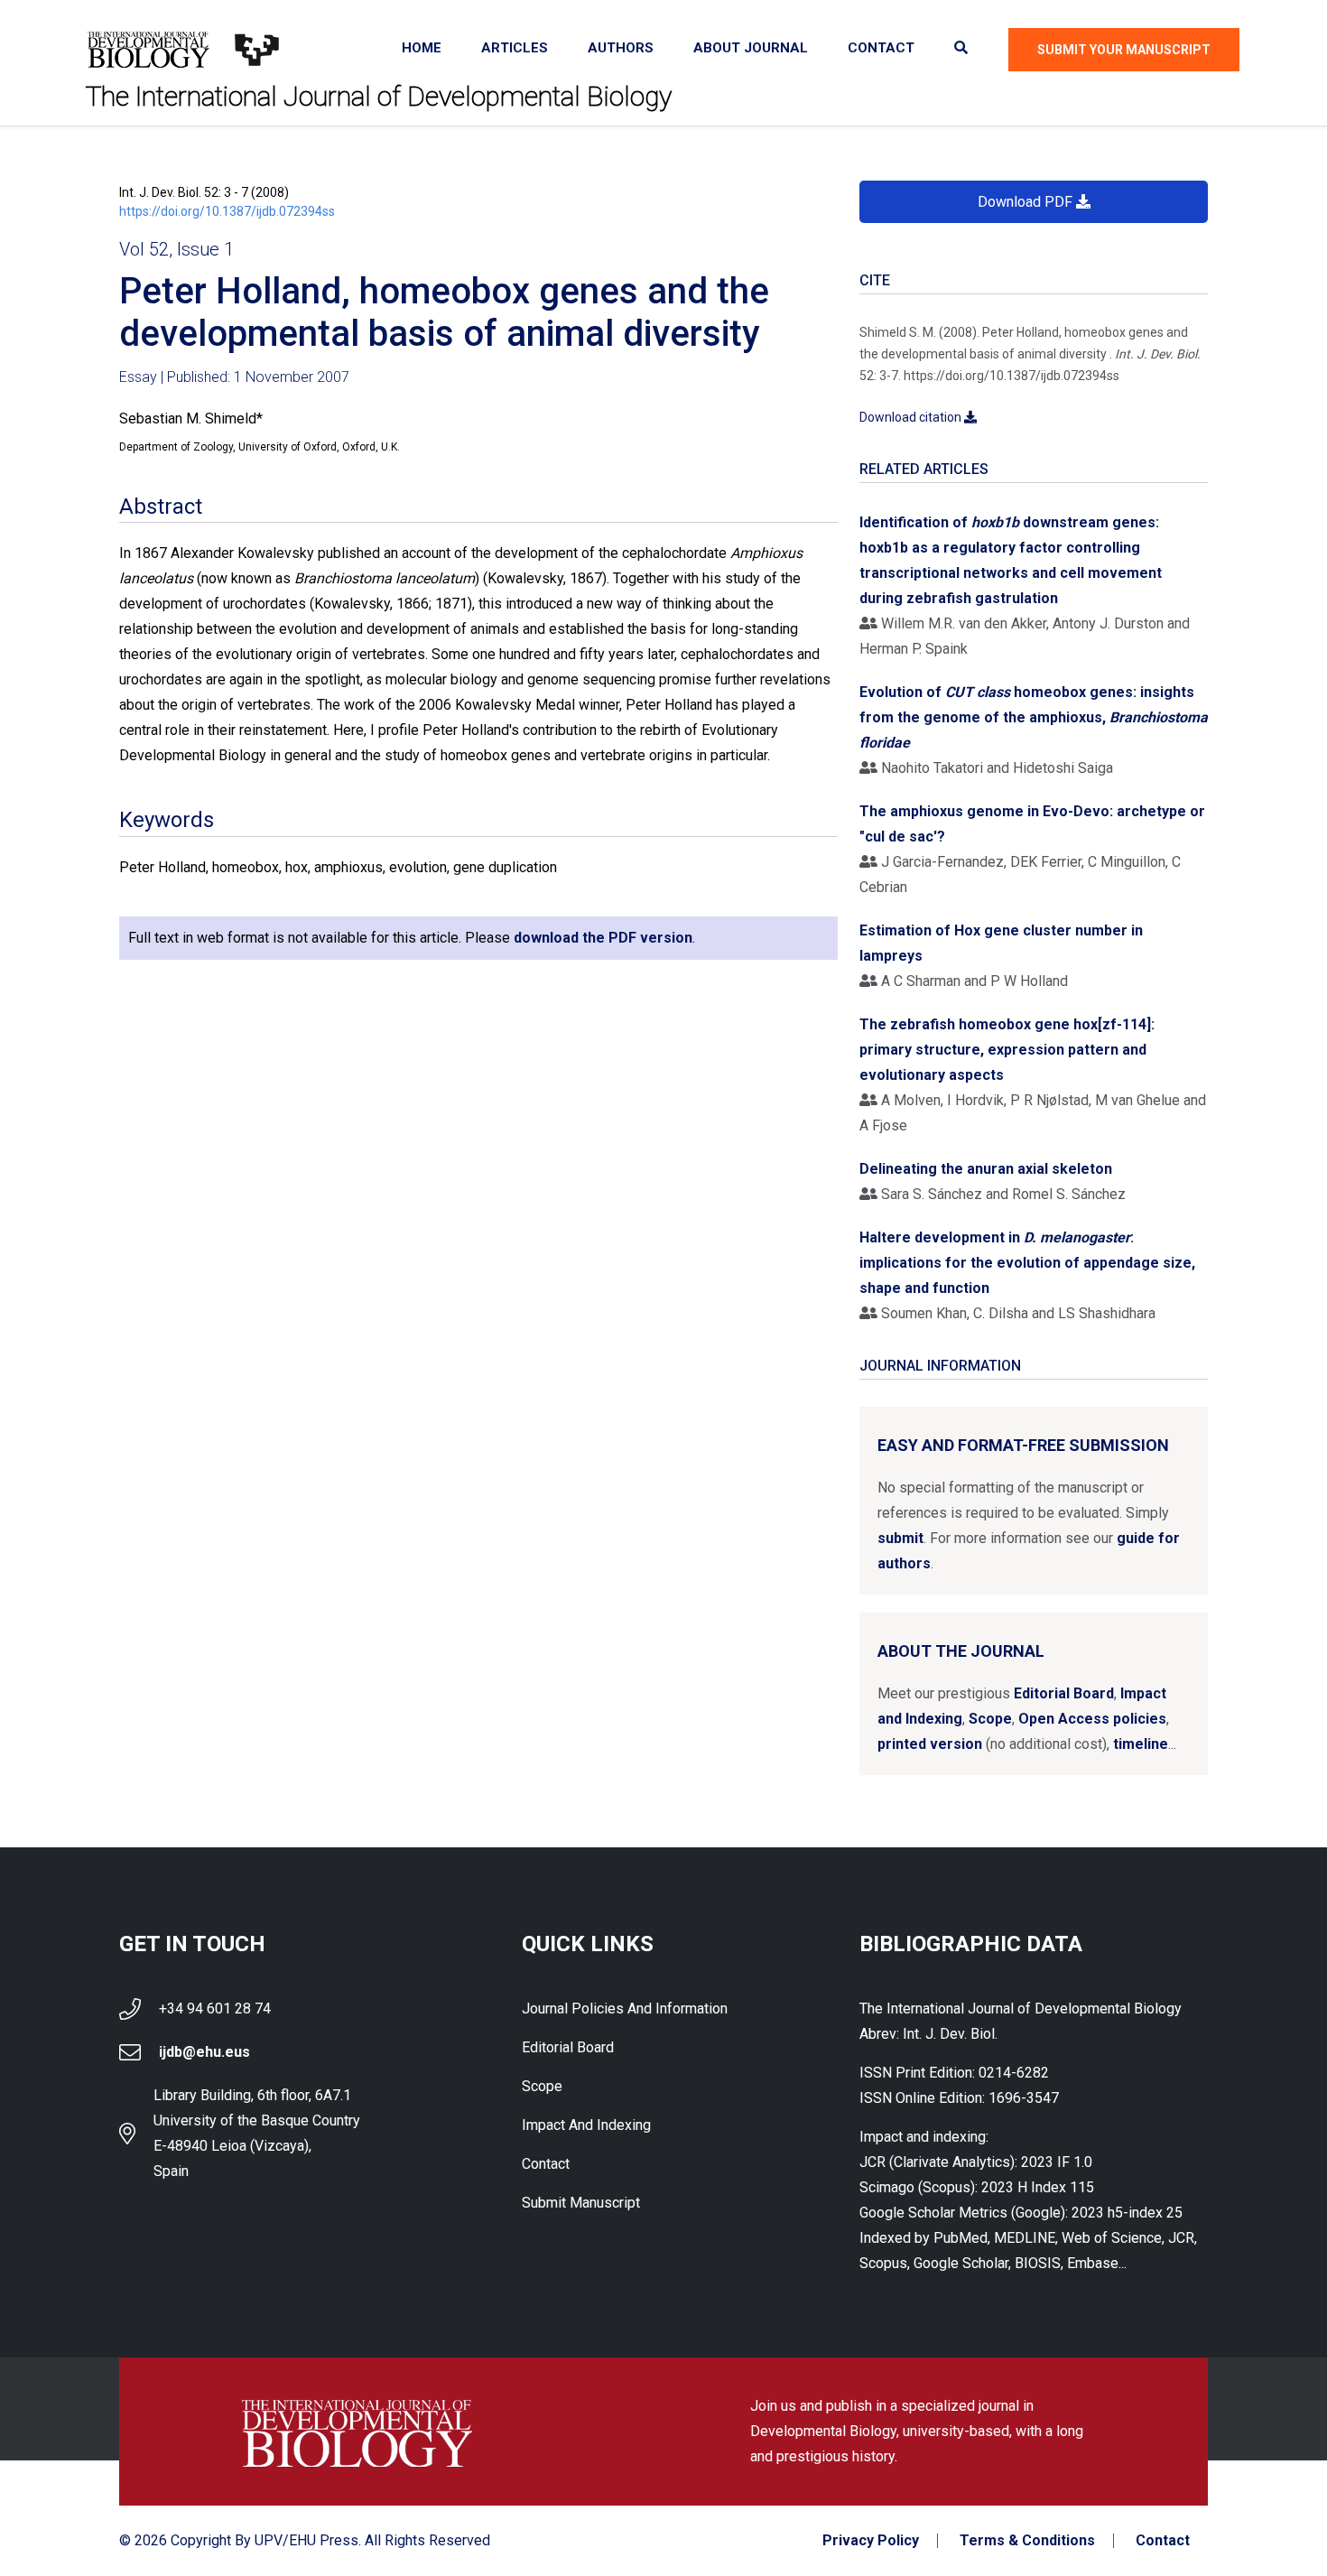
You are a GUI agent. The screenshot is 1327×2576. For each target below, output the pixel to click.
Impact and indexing (586, 2125)
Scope (990, 1719)
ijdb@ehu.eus (204, 2052)
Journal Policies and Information (625, 2009)
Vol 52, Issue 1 (176, 249)
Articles (515, 48)
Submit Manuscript (581, 2203)
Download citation (912, 417)
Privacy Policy (871, 2541)
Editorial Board (1064, 1693)
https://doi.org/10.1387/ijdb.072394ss (227, 211)
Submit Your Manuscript (1124, 50)
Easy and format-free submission (1023, 1445)
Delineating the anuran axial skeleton (986, 1169)
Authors (621, 48)
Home (422, 48)
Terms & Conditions (1027, 2541)
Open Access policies (1092, 1719)
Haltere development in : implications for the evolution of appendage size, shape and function (1027, 1263)
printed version (930, 1744)
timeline (1141, 1744)
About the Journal (961, 1651)
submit (900, 1538)
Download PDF (1027, 202)
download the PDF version (603, 938)
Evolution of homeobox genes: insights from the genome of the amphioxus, (1034, 717)
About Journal (751, 48)
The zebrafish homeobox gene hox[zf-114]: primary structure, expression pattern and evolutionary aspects (1007, 1050)
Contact (881, 48)
